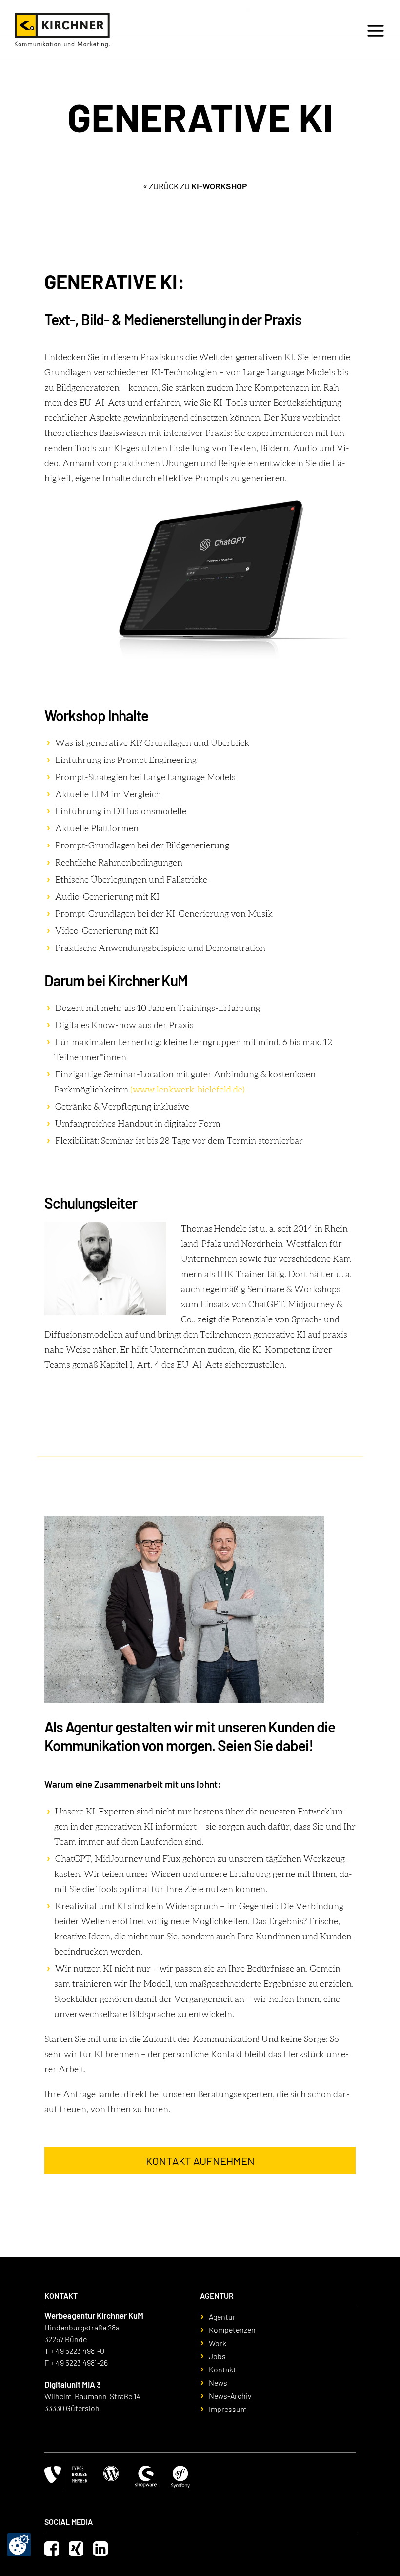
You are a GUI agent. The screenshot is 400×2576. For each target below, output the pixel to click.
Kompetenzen (232, 2330)
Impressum (228, 2409)
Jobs (227, 29)
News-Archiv (230, 2396)
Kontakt (263, 29)
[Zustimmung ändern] (19, 2545)
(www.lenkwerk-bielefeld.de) (188, 1090)
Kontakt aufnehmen (200, 2161)
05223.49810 (313, 29)
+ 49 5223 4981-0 (77, 2351)
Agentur (222, 2317)
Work (218, 2343)
